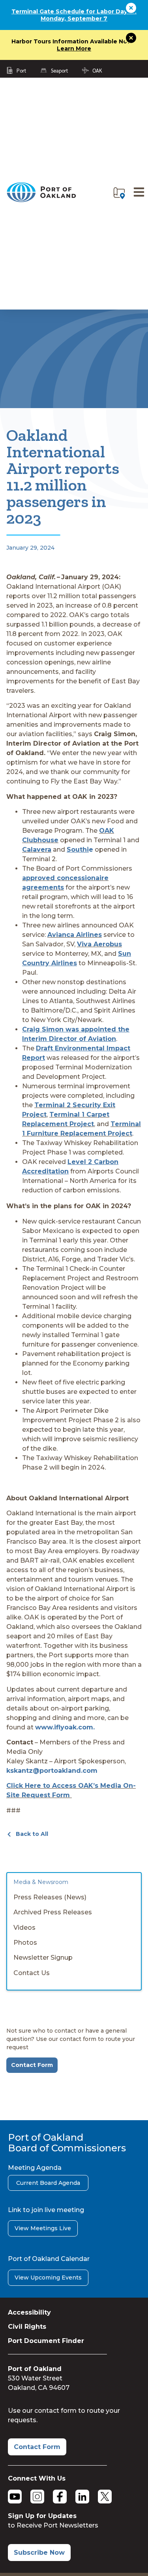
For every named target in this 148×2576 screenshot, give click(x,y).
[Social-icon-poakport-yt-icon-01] (15, 2497)
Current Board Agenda (48, 2183)
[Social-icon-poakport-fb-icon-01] (60, 2497)
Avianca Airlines (75, 935)
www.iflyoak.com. (65, 1727)
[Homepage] (41, 201)
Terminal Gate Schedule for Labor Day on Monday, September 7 (74, 15)
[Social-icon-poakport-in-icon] (82, 2497)
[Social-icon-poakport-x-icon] (105, 2497)
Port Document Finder (46, 2341)
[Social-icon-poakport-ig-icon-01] (37, 2497)
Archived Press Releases (53, 1912)
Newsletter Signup (43, 1958)
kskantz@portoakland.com (52, 1771)
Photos (25, 1943)
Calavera (37, 850)
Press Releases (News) (50, 1897)
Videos (24, 1928)
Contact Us (32, 1973)
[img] (119, 193)
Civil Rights (27, 2327)
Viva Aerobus (99, 944)
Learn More (74, 48)
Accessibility (29, 2312)
